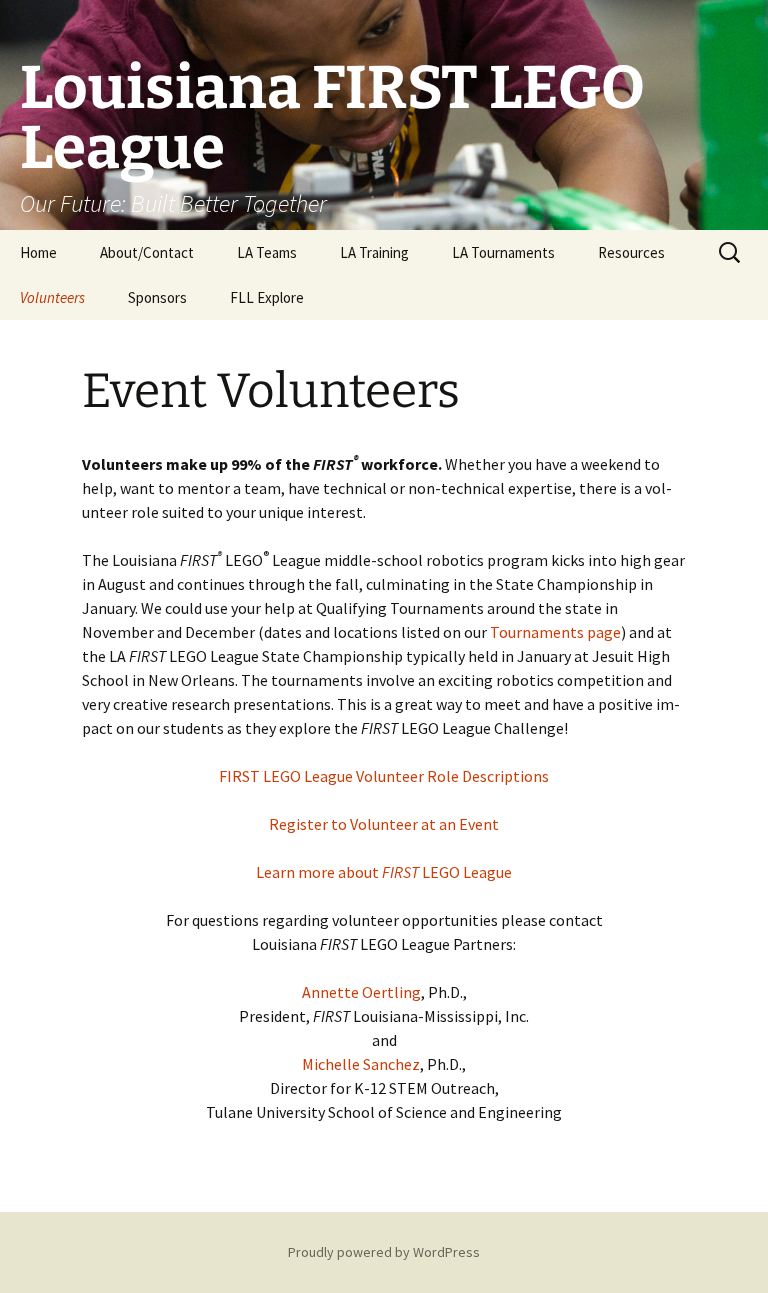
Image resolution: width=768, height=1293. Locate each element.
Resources (631, 252)
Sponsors (157, 297)
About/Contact (147, 252)
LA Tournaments (503, 252)
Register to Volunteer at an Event (384, 824)
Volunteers (52, 297)
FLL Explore (267, 297)
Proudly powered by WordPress (384, 1252)
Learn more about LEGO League (384, 872)
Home (38, 252)
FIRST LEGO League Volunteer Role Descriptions (384, 776)
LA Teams (267, 252)
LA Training (374, 252)
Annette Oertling (361, 992)
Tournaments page (555, 632)
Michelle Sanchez (361, 1064)
